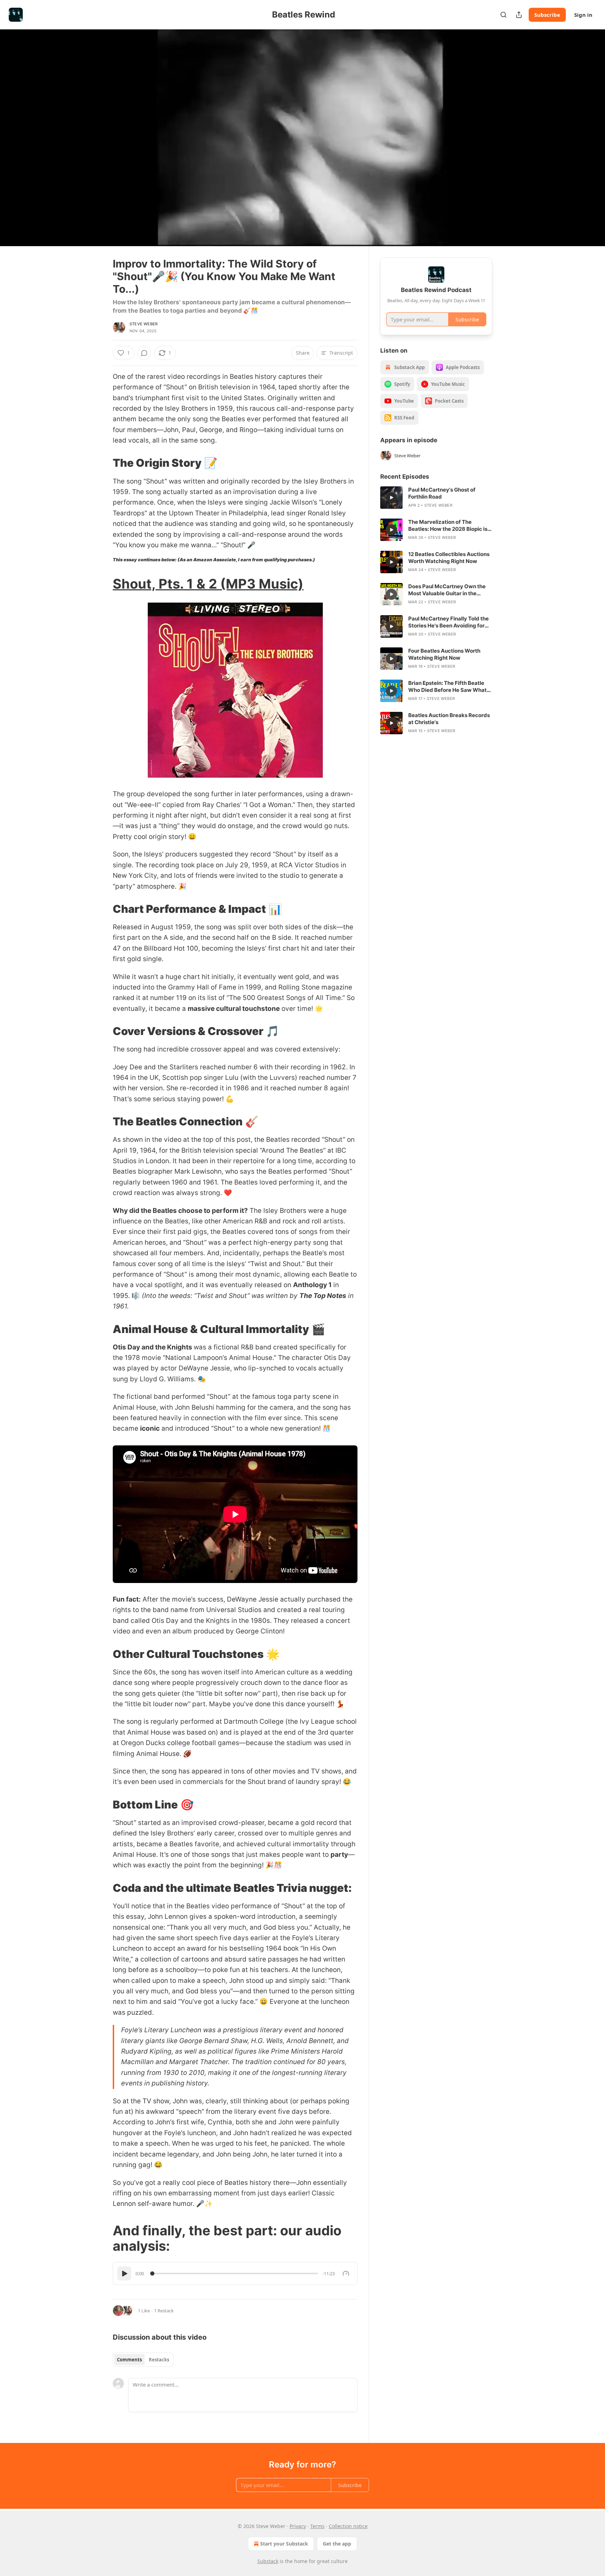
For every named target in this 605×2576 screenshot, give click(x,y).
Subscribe (547, 15)
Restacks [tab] (159, 2360)
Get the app (337, 2544)
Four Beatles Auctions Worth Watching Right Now (444, 654)
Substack (268, 2561)
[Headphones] (96, 145)
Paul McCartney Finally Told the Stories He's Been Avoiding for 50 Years (448, 622)
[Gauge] (346, 2273)
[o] (391, 498)
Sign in (583, 15)
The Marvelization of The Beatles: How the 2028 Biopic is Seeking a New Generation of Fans (448, 526)
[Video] (96, 130)
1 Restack (164, 2311)
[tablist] (143, 2360)
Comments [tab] (129, 2360)
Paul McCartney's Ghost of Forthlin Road (442, 493)
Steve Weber (144, 324)
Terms (317, 2526)
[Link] (103, 463)
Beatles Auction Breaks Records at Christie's (449, 719)
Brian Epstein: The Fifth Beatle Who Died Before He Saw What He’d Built (447, 687)
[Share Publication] (519, 15)
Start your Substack (284, 2544)
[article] (436, 498)
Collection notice (348, 2526)
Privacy (298, 2526)
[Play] (124, 2273)
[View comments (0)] (510, 138)
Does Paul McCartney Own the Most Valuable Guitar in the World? (447, 590)
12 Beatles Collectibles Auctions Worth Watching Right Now (449, 558)
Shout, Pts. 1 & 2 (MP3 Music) (208, 584)
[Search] (503, 15)
